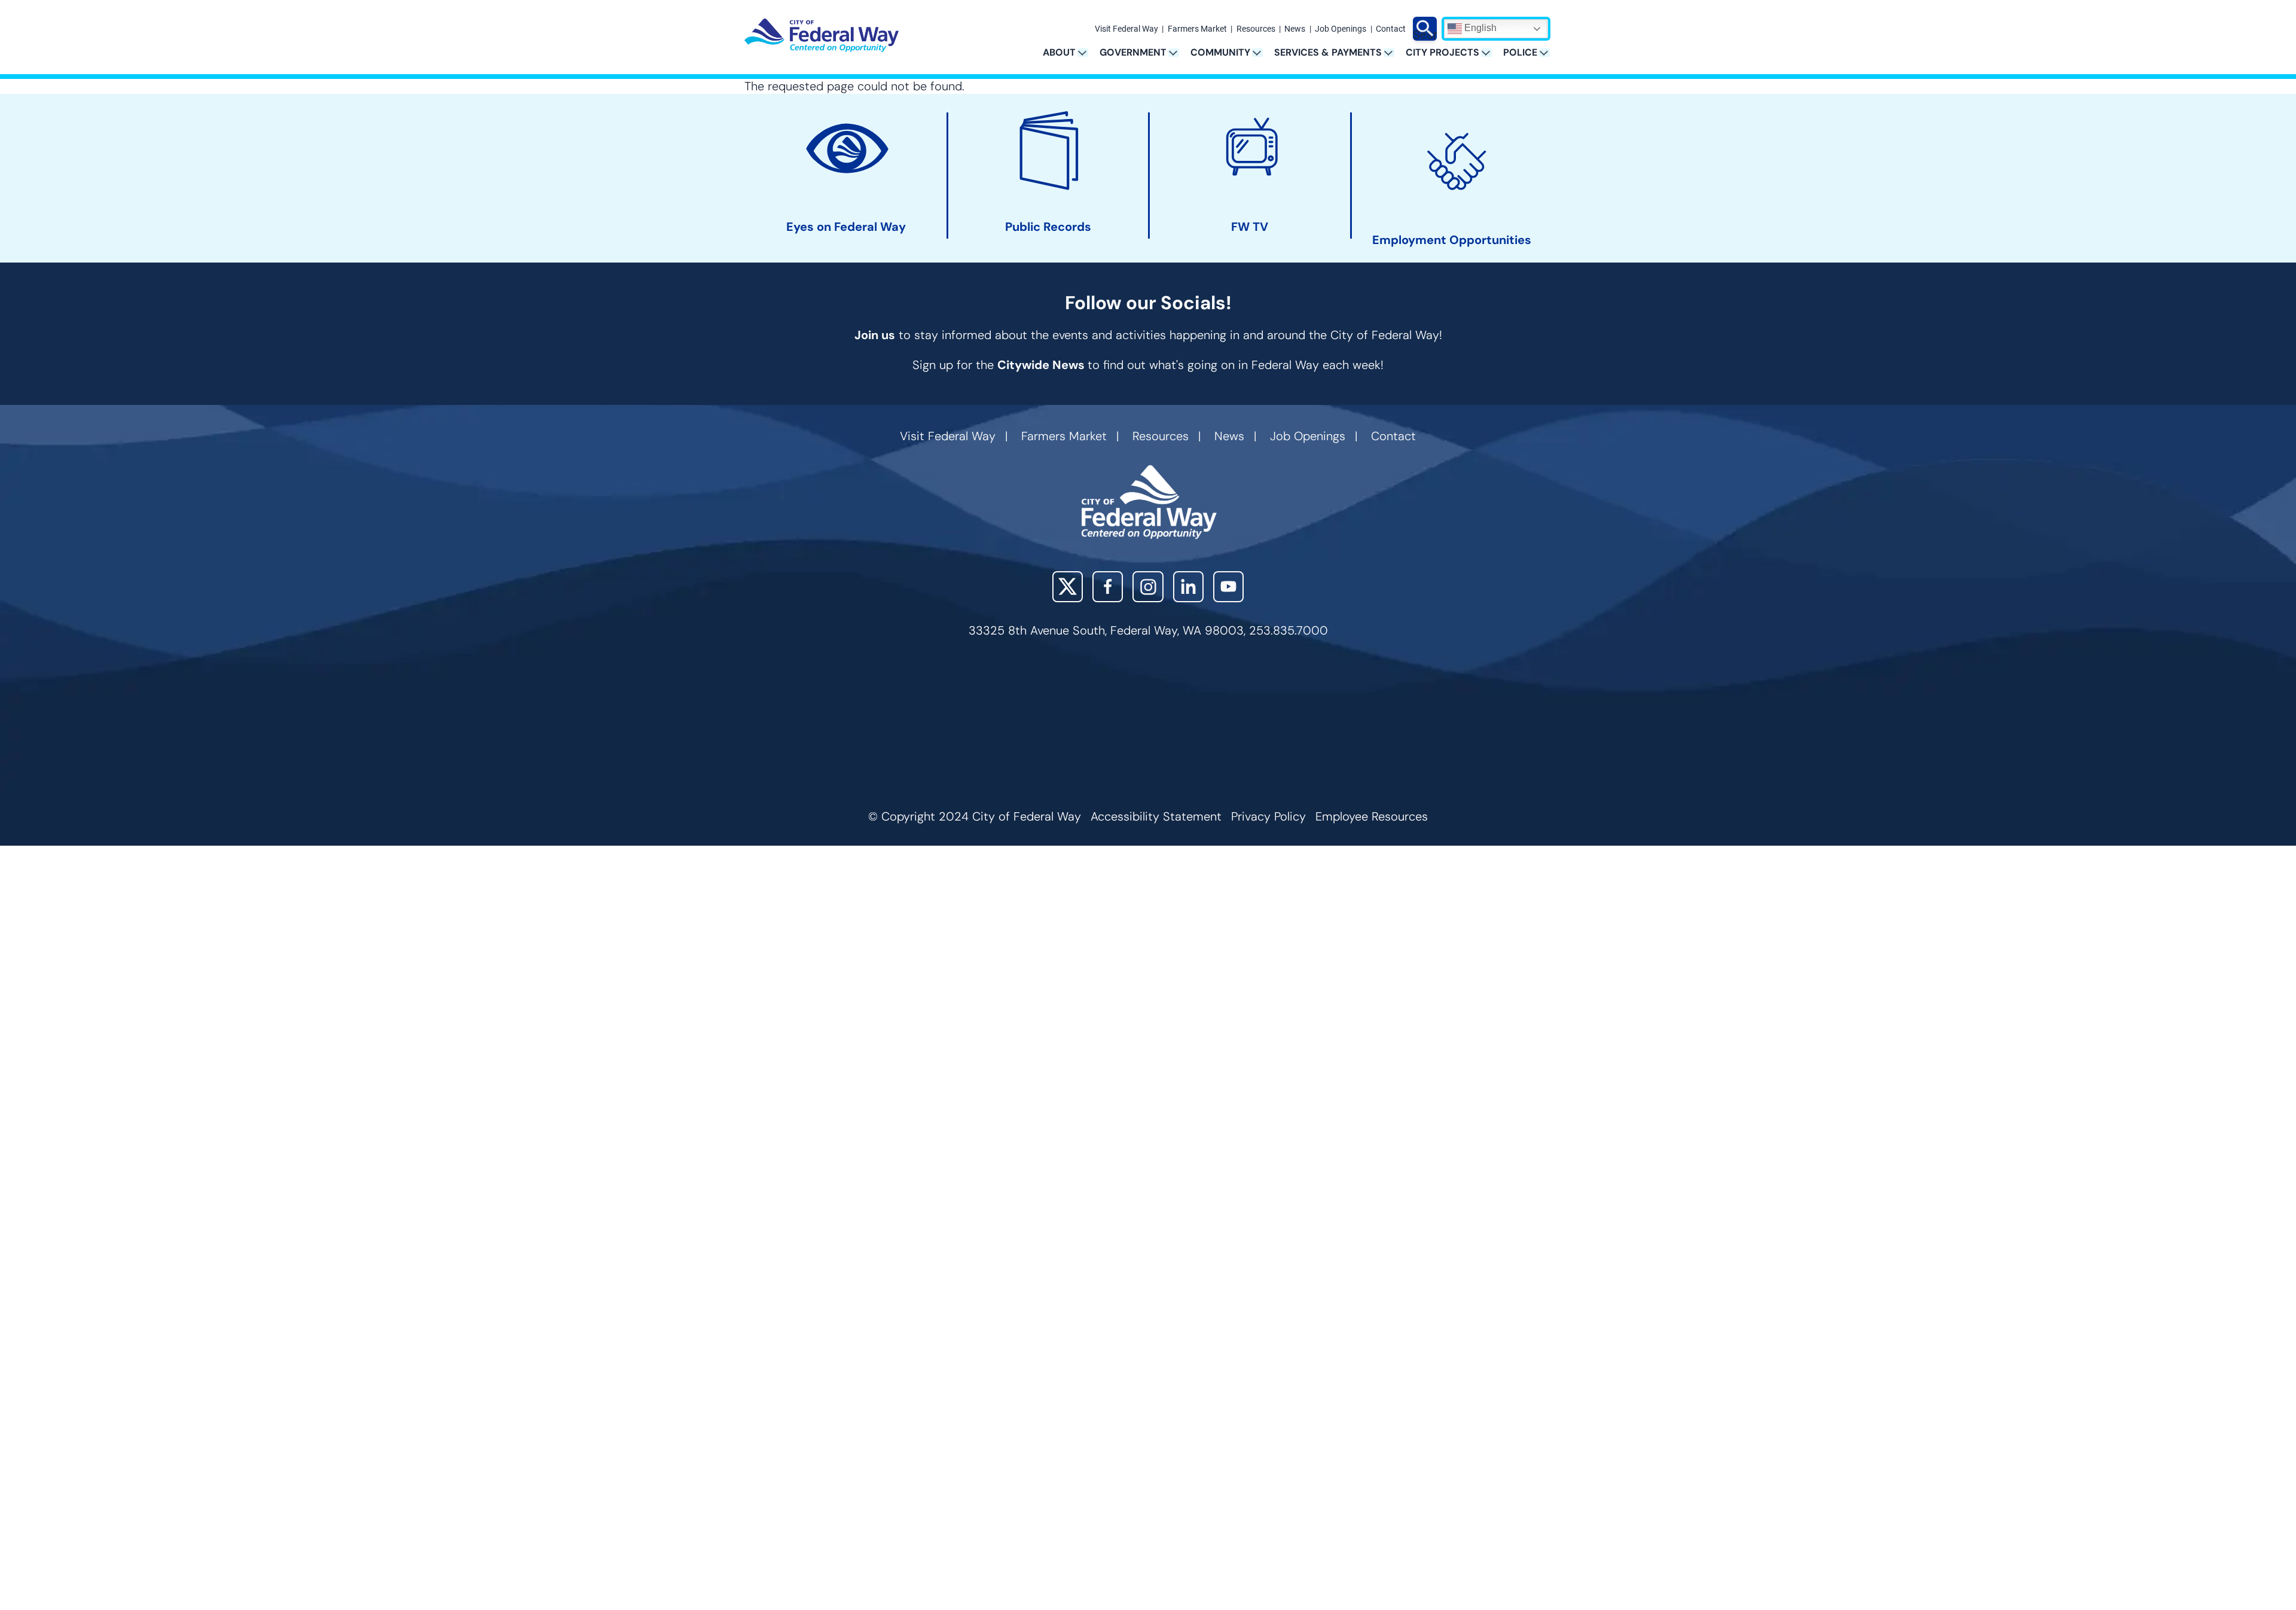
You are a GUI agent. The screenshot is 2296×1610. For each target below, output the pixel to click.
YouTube (1228, 586)
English (1479, 28)
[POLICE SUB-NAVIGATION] (1548, 52)
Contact (1391, 29)
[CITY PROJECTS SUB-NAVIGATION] (1490, 52)
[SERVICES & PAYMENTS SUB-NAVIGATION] (1393, 52)
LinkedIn (1188, 586)
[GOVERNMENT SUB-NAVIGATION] (1178, 52)
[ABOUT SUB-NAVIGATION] (1087, 52)
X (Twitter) (1068, 586)
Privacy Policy (1268, 816)
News (1295, 29)
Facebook (1108, 586)
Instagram (1148, 586)
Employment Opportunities (1452, 240)
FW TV (1250, 227)
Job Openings (1341, 29)
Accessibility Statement (1156, 816)
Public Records (1048, 227)
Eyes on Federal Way (846, 227)
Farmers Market (1197, 29)
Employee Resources (1372, 816)
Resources (1256, 29)
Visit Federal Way (1126, 29)
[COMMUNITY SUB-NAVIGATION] (1261, 52)
